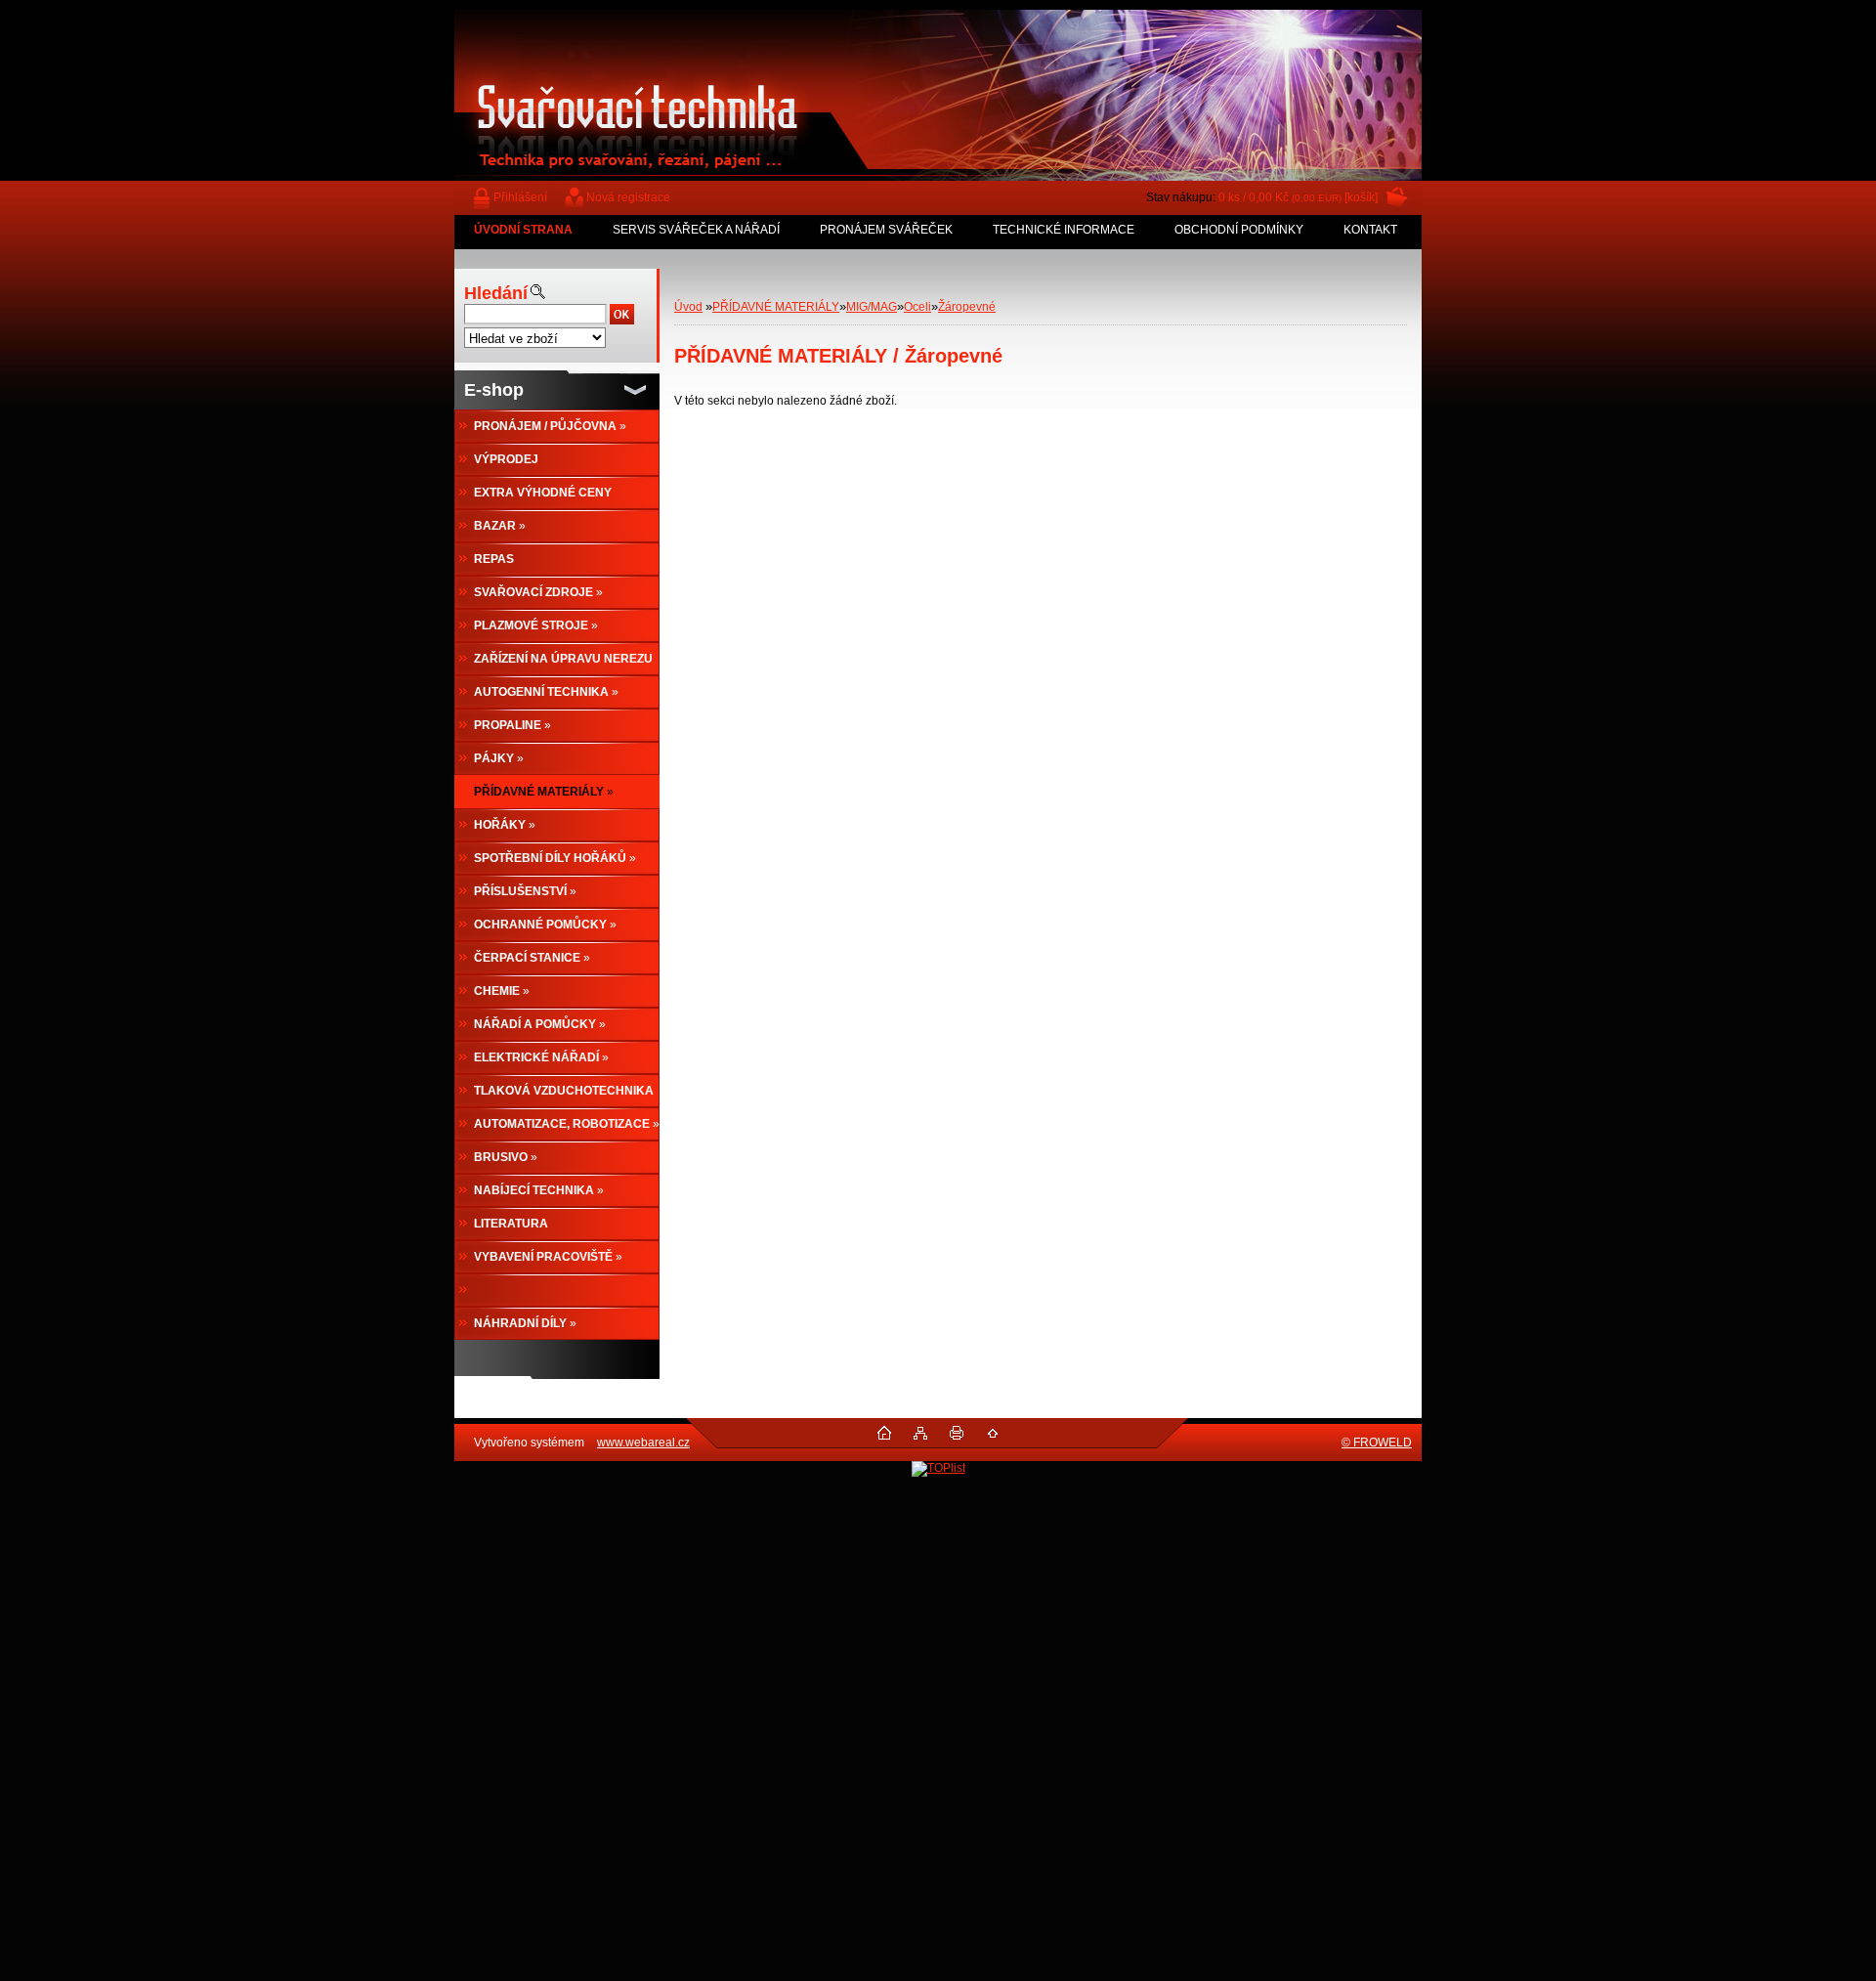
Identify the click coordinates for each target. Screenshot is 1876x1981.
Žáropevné (967, 307)
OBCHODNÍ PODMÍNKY (1239, 230)
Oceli (917, 307)
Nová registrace (628, 197)
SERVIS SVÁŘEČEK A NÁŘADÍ (696, 230)
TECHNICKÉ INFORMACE (1064, 230)
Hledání (496, 293)
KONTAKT (1370, 230)
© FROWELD (1377, 1443)
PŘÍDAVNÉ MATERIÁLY (776, 307)
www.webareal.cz (643, 1443)
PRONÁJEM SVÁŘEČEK (886, 230)
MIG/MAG (872, 307)
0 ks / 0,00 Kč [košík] (1298, 197)
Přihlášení (520, 197)
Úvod (688, 307)
